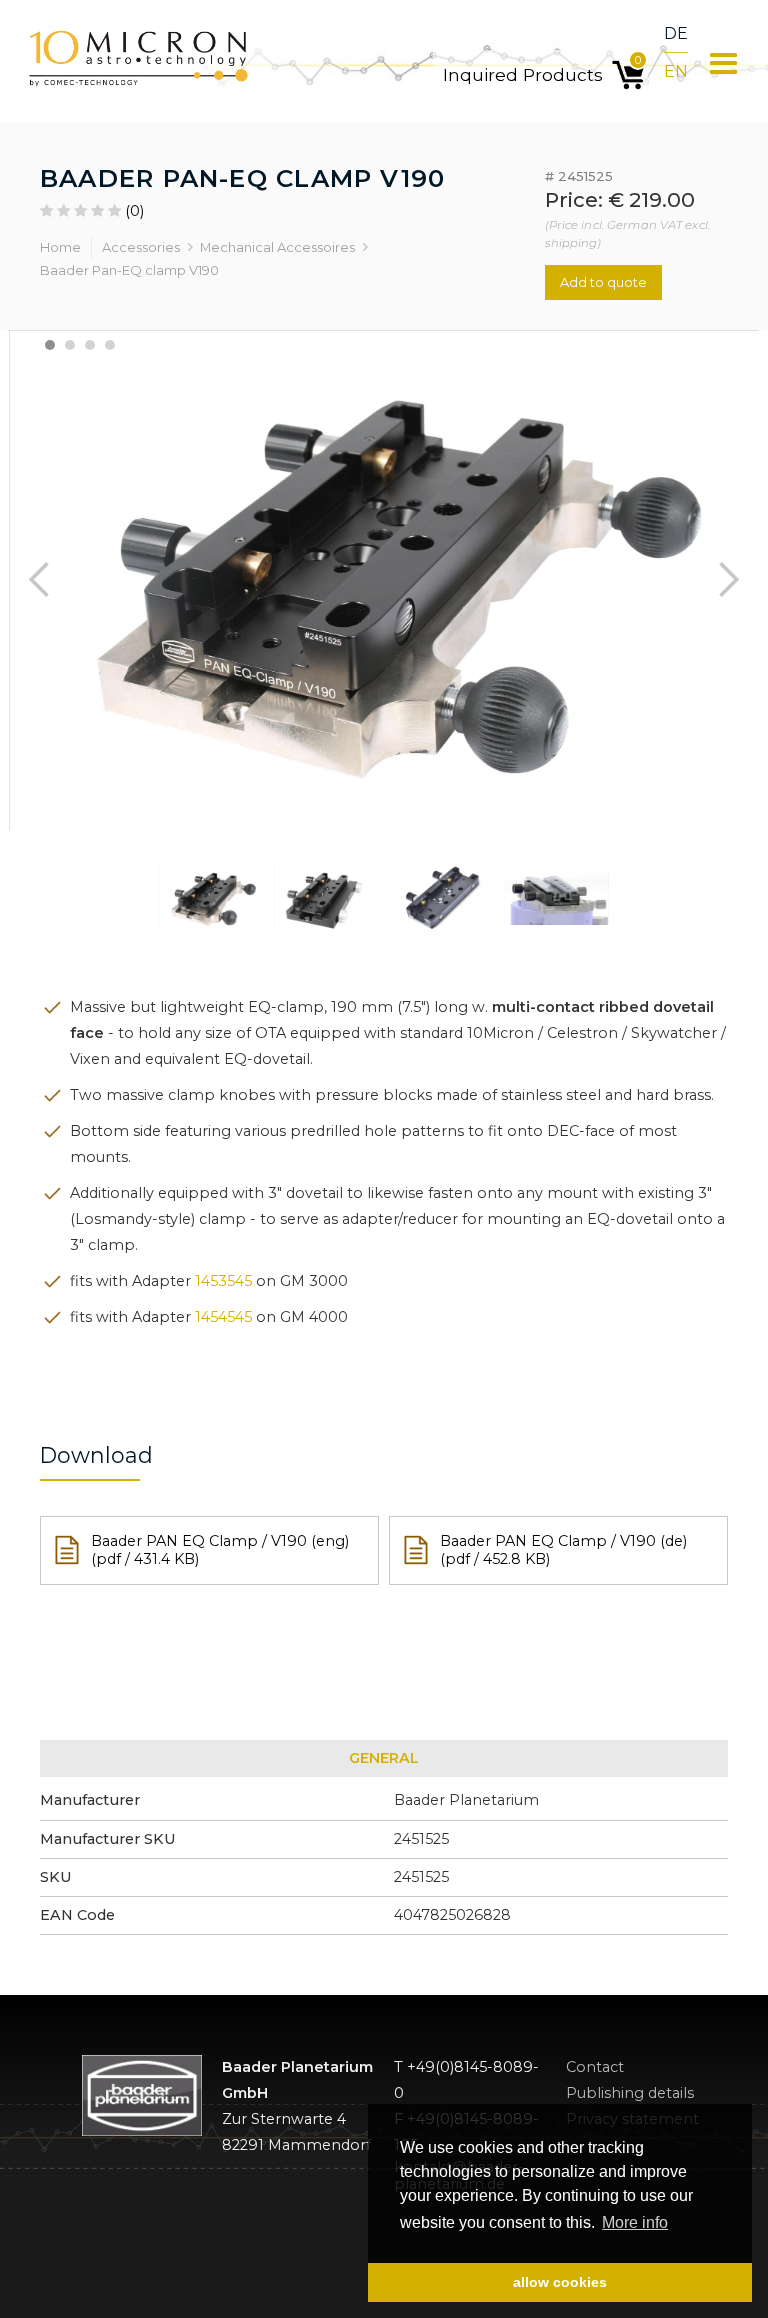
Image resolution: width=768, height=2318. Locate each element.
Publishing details (630, 2093)
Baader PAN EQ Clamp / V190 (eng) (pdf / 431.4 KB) (220, 1550)
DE (676, 33)
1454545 (223, 1317)
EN (676, 71)
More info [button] (635, 2222)
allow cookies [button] (560, 2282)
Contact (595, 2067)
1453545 (223, 1281)
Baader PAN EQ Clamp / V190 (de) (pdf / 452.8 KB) (563, 1550)
